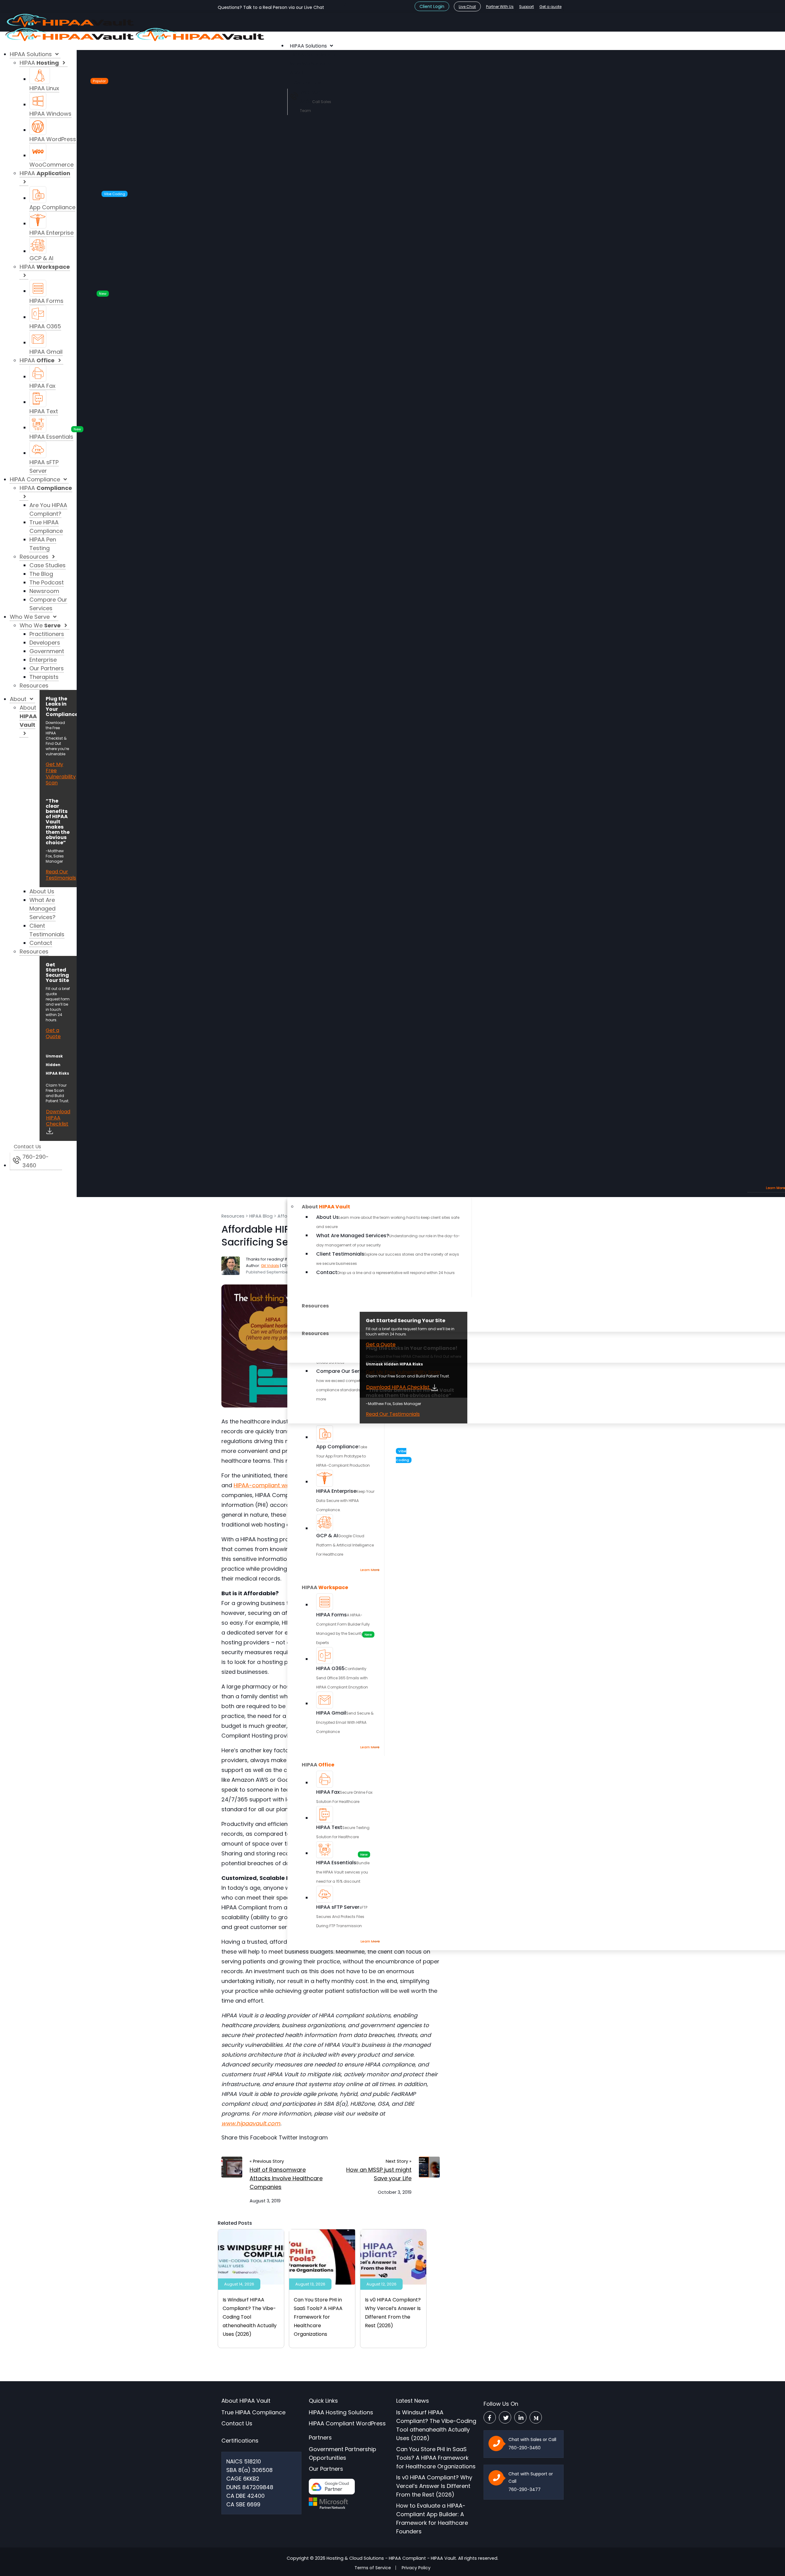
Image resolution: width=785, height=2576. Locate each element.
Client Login (432, 6)
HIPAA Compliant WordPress (347, 2423)
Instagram (314, 2137)
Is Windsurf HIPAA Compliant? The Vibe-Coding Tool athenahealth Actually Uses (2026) (250, 2317)
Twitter (288, 2137)
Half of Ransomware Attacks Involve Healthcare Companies (286, 2178)
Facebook (264, 2137)
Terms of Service (373, 2568)
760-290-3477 (525, 2489)
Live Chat (467, 7)
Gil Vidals (270, 1266)
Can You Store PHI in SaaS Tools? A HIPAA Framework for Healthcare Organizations (318, 2317)
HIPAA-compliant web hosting (274, 1485)
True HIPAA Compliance (253, 2412)
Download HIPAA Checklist (398, 1387)
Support (527, 7)
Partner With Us (500, 7)
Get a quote (550, 7)
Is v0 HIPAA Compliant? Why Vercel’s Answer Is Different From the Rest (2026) (434, 2486)
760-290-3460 (525, 2448)
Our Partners (326, 2469)
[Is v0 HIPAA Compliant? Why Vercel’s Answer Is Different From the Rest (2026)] (393, 2256)
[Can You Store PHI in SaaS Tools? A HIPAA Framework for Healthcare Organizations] (322, 2256)
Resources (233, 1216)
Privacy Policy (416, 2568)
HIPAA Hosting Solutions (341, 2412)
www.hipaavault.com (251, 2123)
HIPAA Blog (261, 1216)
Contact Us (237, 2423)
